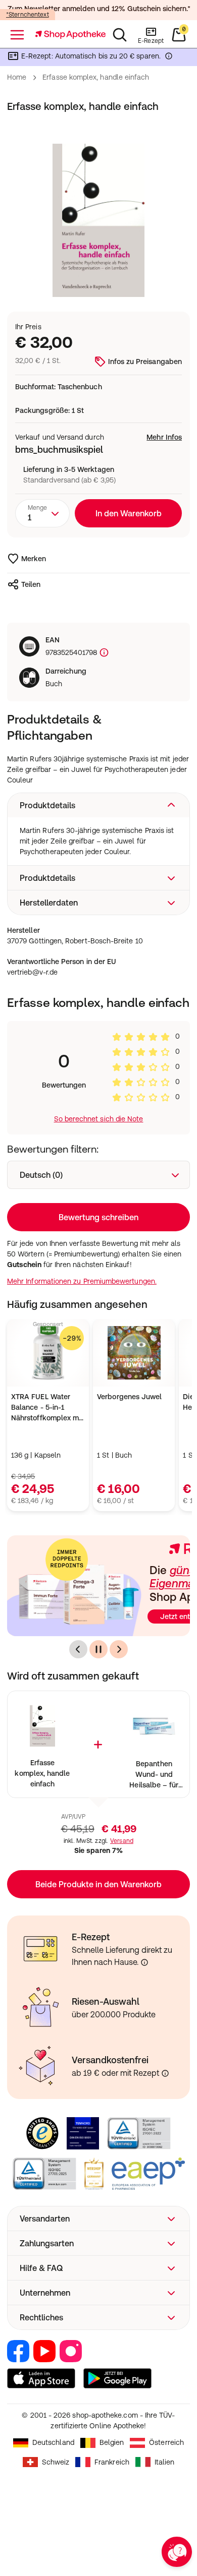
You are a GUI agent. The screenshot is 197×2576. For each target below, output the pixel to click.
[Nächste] (119, 1649)
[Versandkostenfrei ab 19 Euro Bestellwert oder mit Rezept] (165, 2073)
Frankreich (112, 2462)
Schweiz (56, 2462)
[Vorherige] (78, 1649)
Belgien (112, 2442)
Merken (34, 559)
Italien (165, 2462)
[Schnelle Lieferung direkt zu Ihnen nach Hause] (144, 1962)
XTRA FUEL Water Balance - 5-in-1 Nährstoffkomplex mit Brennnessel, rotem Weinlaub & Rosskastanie (47, 1408)
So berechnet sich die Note (99, 1119)
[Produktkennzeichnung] (103, 653)
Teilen (31, 584)
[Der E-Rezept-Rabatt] (169, 58)
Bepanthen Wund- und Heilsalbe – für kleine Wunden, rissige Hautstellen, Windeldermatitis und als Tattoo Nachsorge (154, 1775)
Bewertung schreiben (98, 1217)
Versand (122, 1841)
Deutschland (53, 2442)
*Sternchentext (28, 15)
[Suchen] (120, 35)
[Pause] (98, 1649)
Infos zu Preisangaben (145, 362)
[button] (98, 805)
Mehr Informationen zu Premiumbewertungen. (82, 1281)
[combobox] (42, 513)
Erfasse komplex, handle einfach (42, 1773)
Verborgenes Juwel (129, 1397)
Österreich (166, 2442)
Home (17, 77)
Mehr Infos (164, 437)
